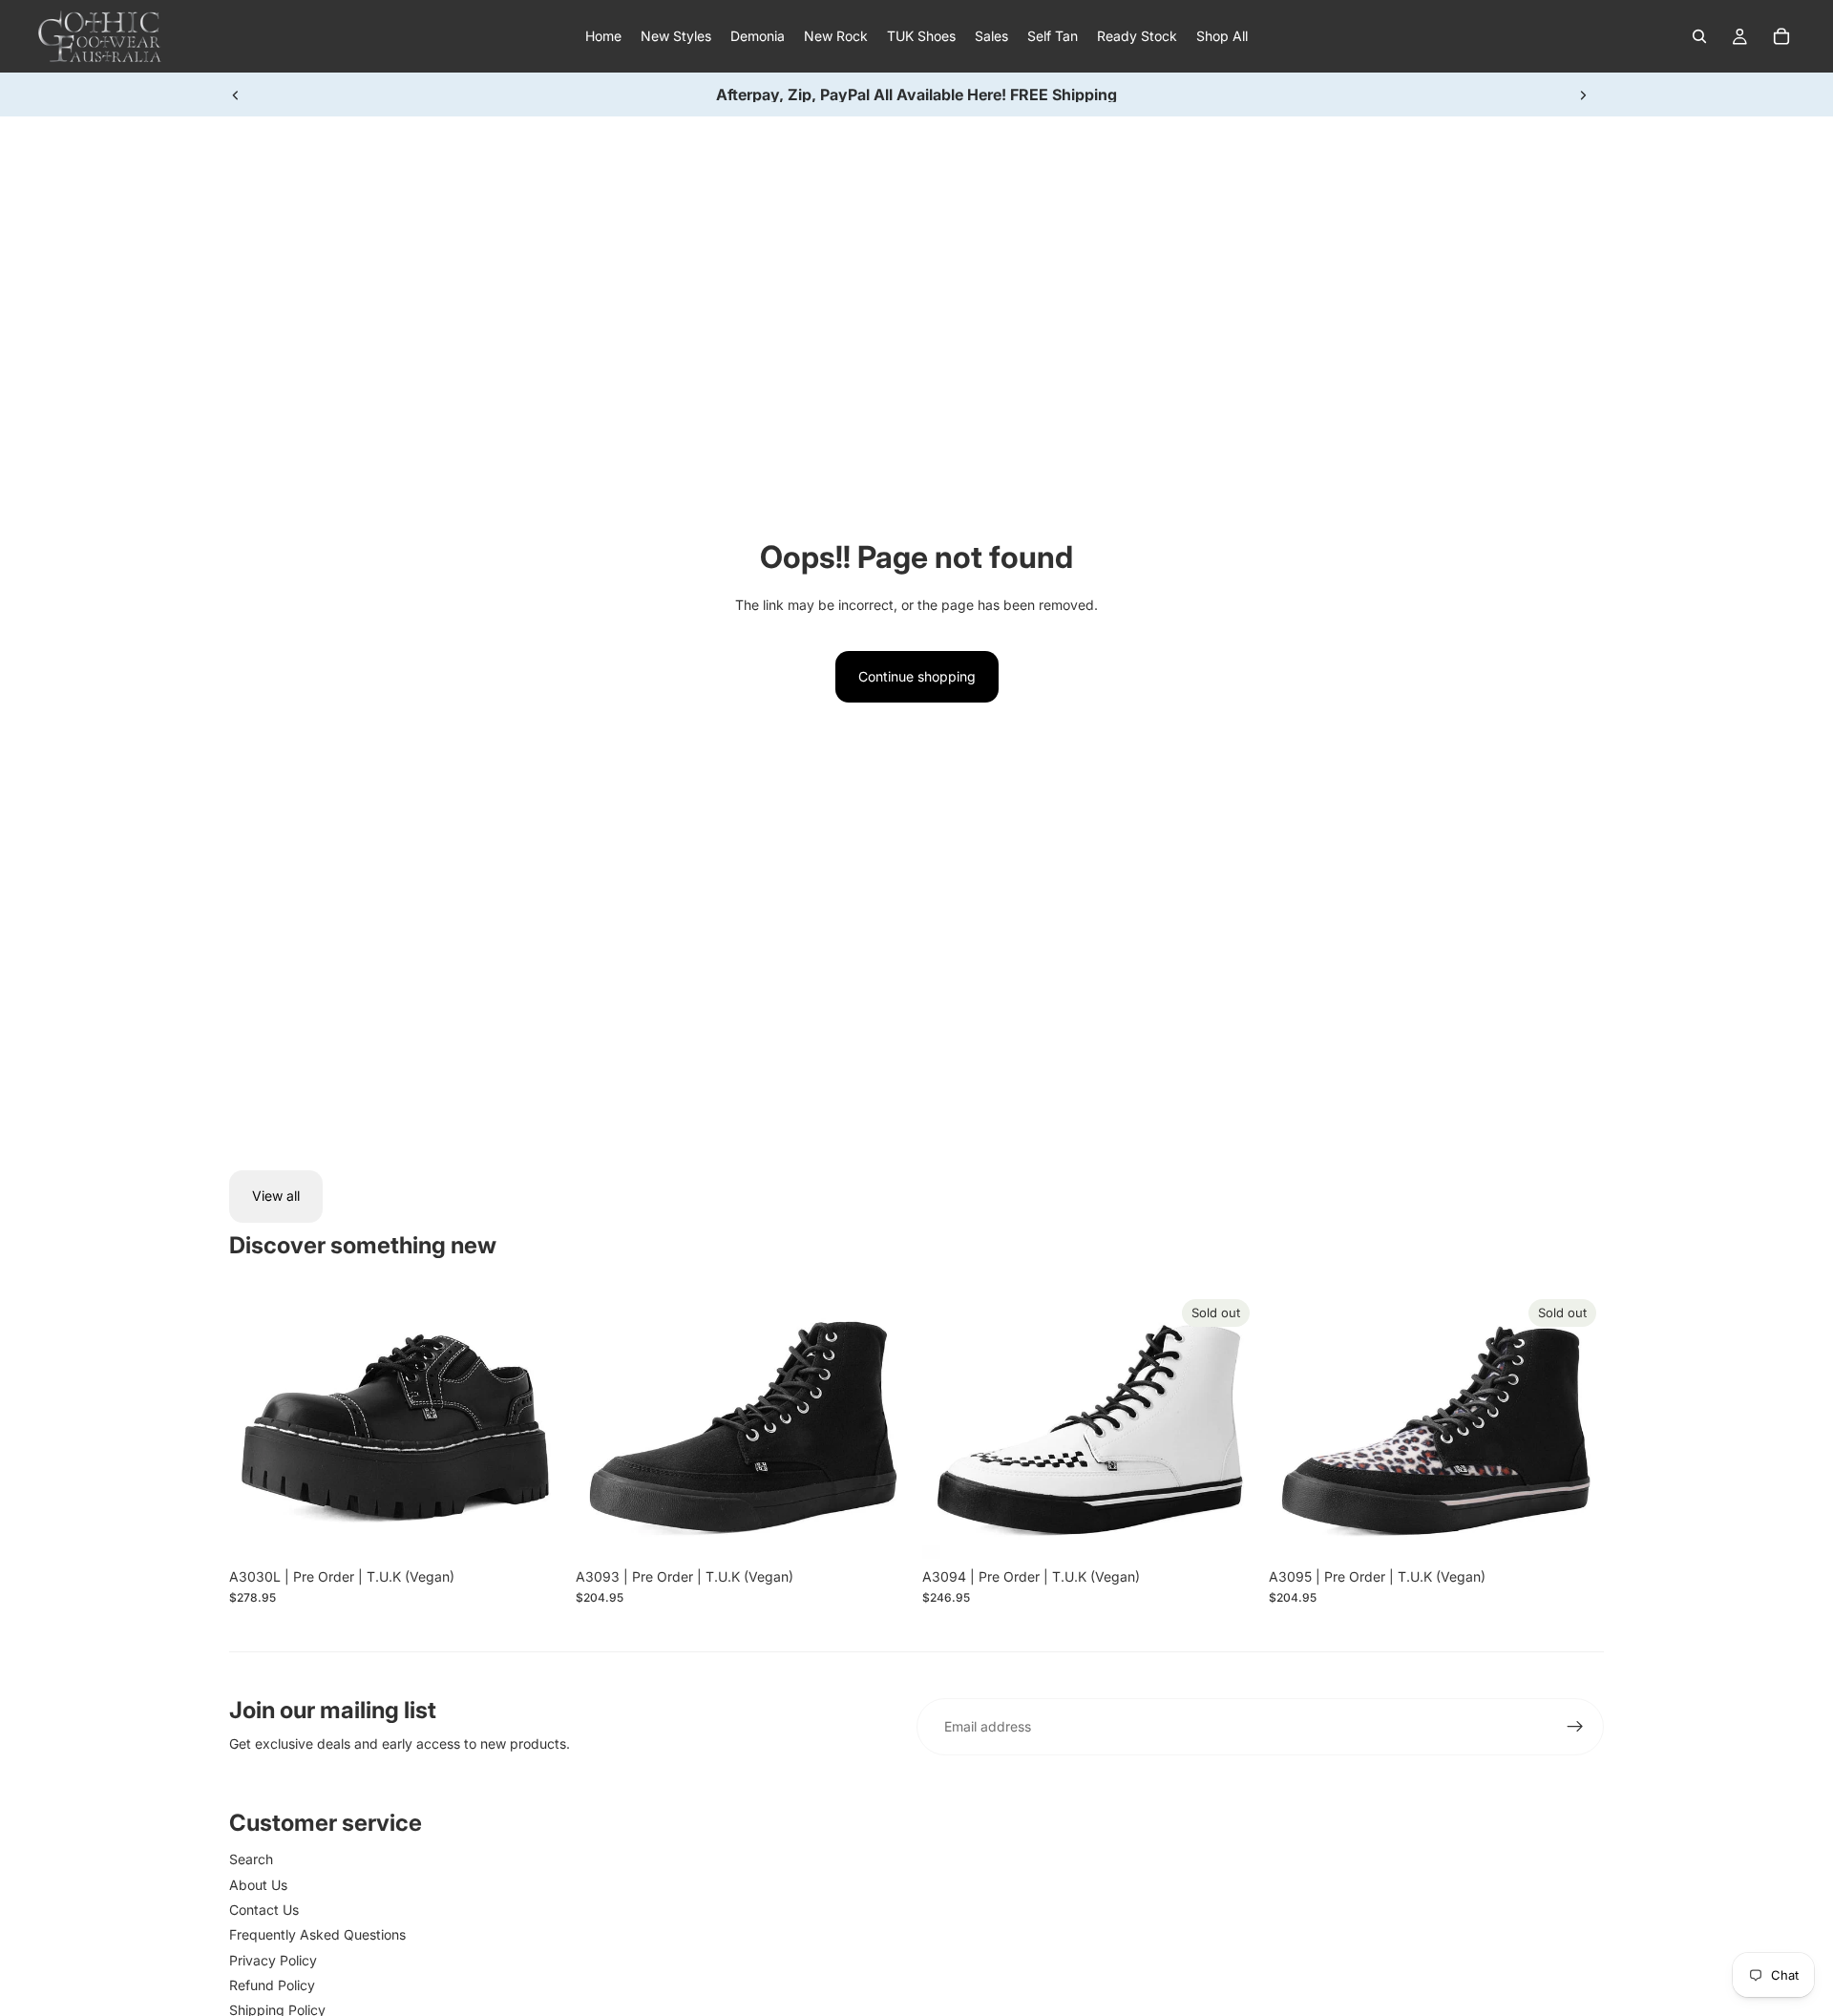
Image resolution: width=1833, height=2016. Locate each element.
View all (276, 1196)
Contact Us (264, 1910)
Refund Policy (272, 1985)
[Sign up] (1575, 1727)
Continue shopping (917, 676)
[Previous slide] (236, 94)
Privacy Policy (273, 1960)
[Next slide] (1583, 94)
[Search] (1699, 36)
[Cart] (1781, 36)
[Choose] (535, 1529)
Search (251, 1859)
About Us (258, 1885)
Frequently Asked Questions (317, 1934)
